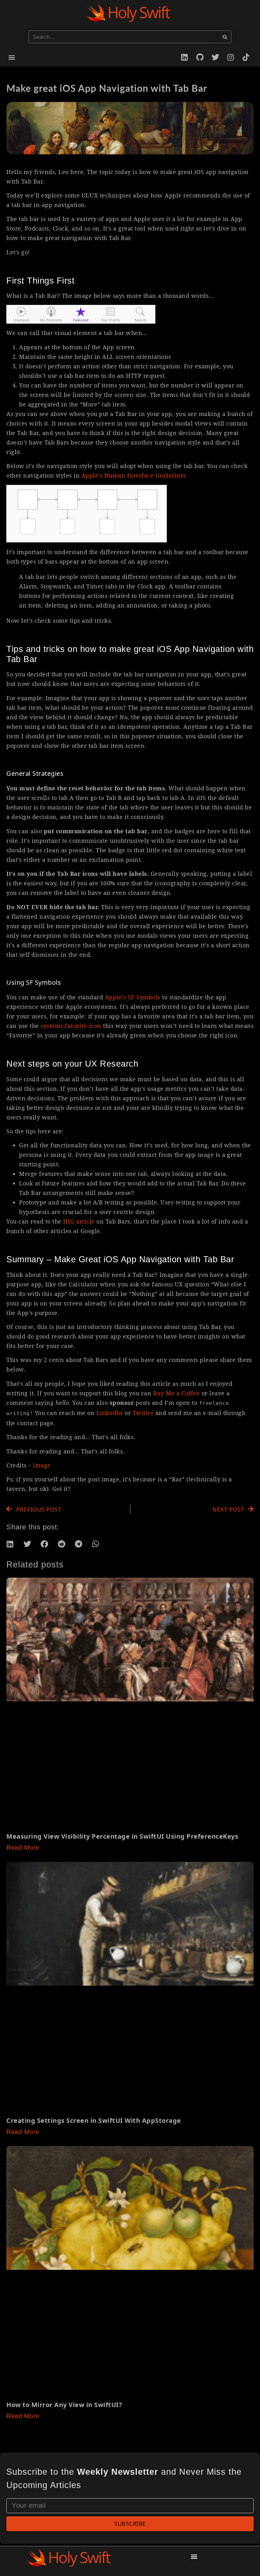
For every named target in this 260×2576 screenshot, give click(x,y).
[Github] (200, 57)
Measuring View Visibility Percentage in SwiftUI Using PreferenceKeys (122, 1836)
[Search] (225, 37)
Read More (23, 1848)
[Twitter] (215, 57)
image (42, 1465)
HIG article (79, 1221)
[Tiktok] (246, 57)
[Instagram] (231, 57)
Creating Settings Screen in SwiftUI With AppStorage (94, 2120)
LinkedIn (110, 1413)
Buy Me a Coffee (177, 1393)
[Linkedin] (185, 57)
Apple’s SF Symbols (133, 997)
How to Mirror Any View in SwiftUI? (64, 2405)
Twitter (143, 1413)
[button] (12, 57)
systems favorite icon (71, 1026)
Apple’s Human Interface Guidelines (134, 475)
